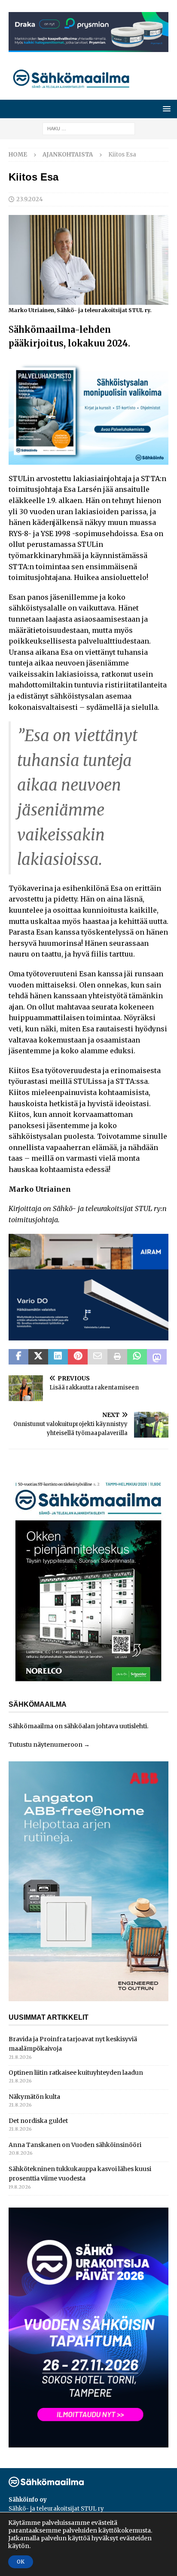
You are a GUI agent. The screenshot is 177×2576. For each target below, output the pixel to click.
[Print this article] (117, 1357)
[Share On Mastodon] (157, 1357)
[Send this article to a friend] (98, 1357)
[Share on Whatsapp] (137, 1357)
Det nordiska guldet (38, 2121)
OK (21, 2562)
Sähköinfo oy (28, 2500)
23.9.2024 (30, 199)
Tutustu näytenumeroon (46, 1745)
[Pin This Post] (78, 1357)
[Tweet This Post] (38, 1357)
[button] (165, 109)
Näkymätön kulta (34, 2097)
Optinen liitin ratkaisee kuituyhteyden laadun (76, 2073)
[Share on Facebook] (18, 1357)
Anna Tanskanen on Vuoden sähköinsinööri (75, 2145)
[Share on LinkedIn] (58, 1357)
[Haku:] (89, 128)
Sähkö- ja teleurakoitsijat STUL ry (56, 2509)
